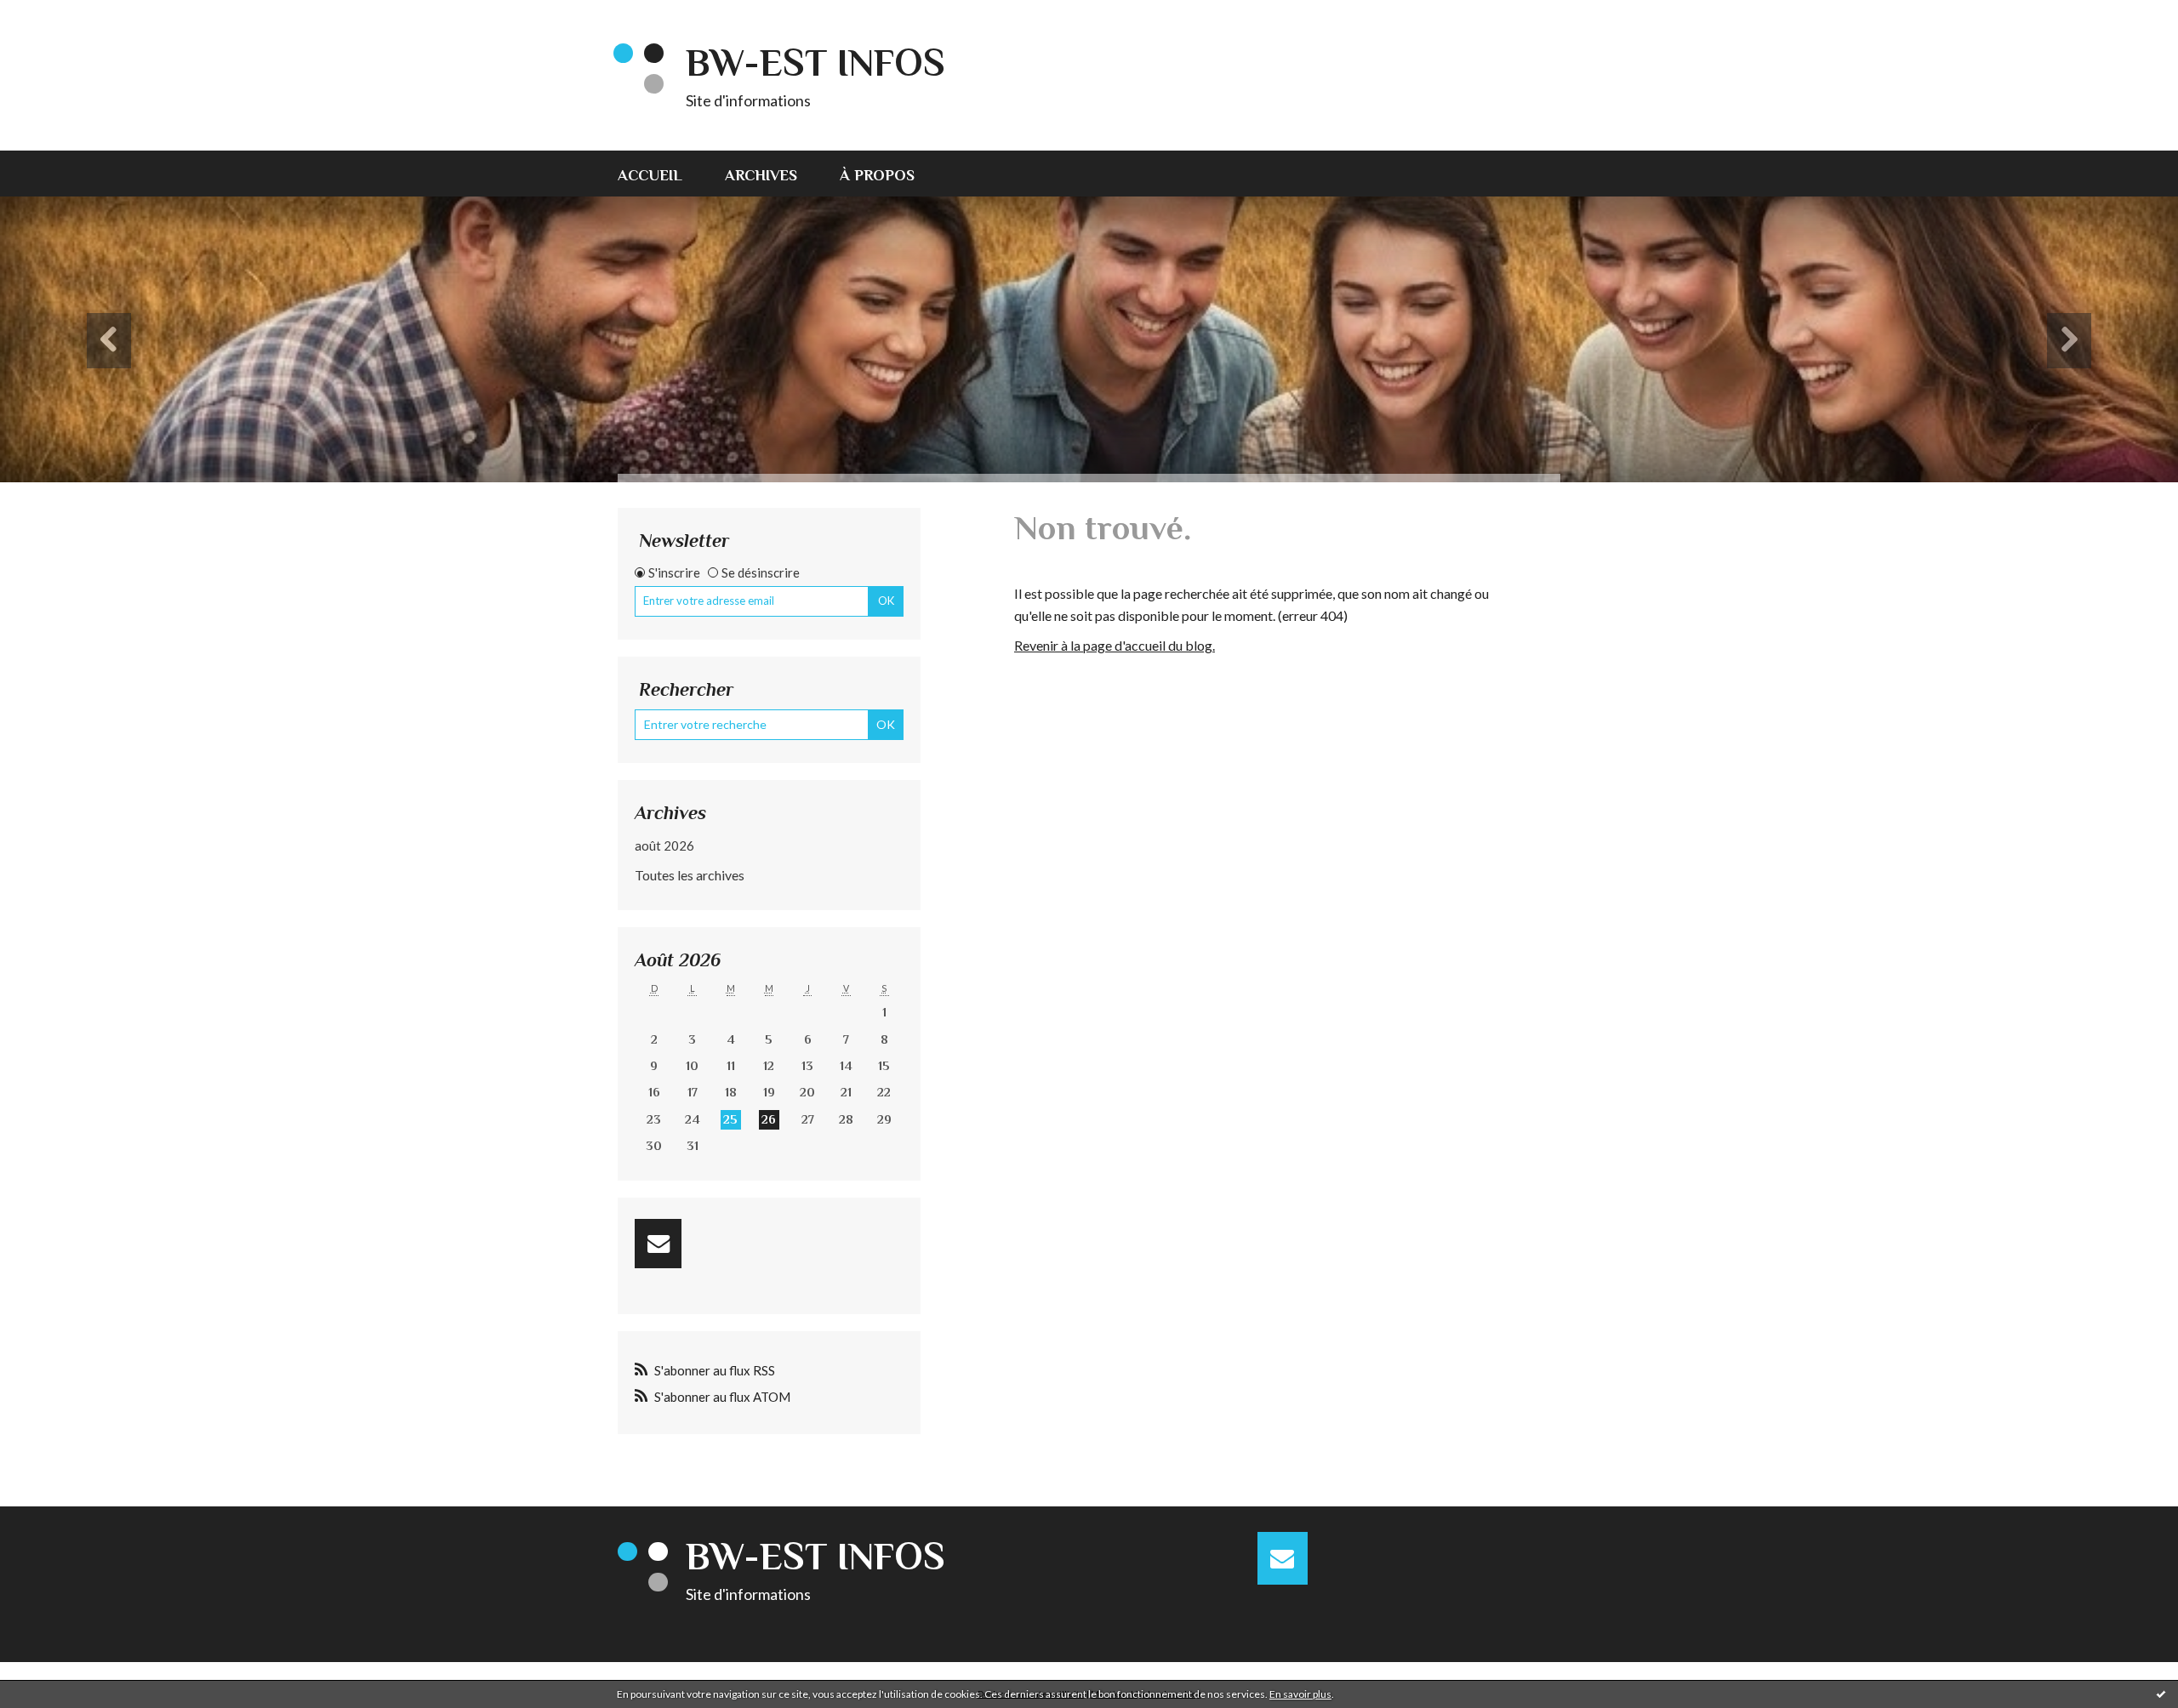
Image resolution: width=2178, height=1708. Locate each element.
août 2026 (664, 845)
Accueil (650, 175)
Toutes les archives (690, 875)
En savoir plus (1300, 1694)
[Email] (658, 1244)
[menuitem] (661, 174)
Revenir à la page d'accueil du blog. (1115, 645)
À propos (877, 175)
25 (730, 1119)
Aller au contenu (55, 15)
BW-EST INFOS (815, 63)
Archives (761, 175)
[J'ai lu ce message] (2161, 1694)
